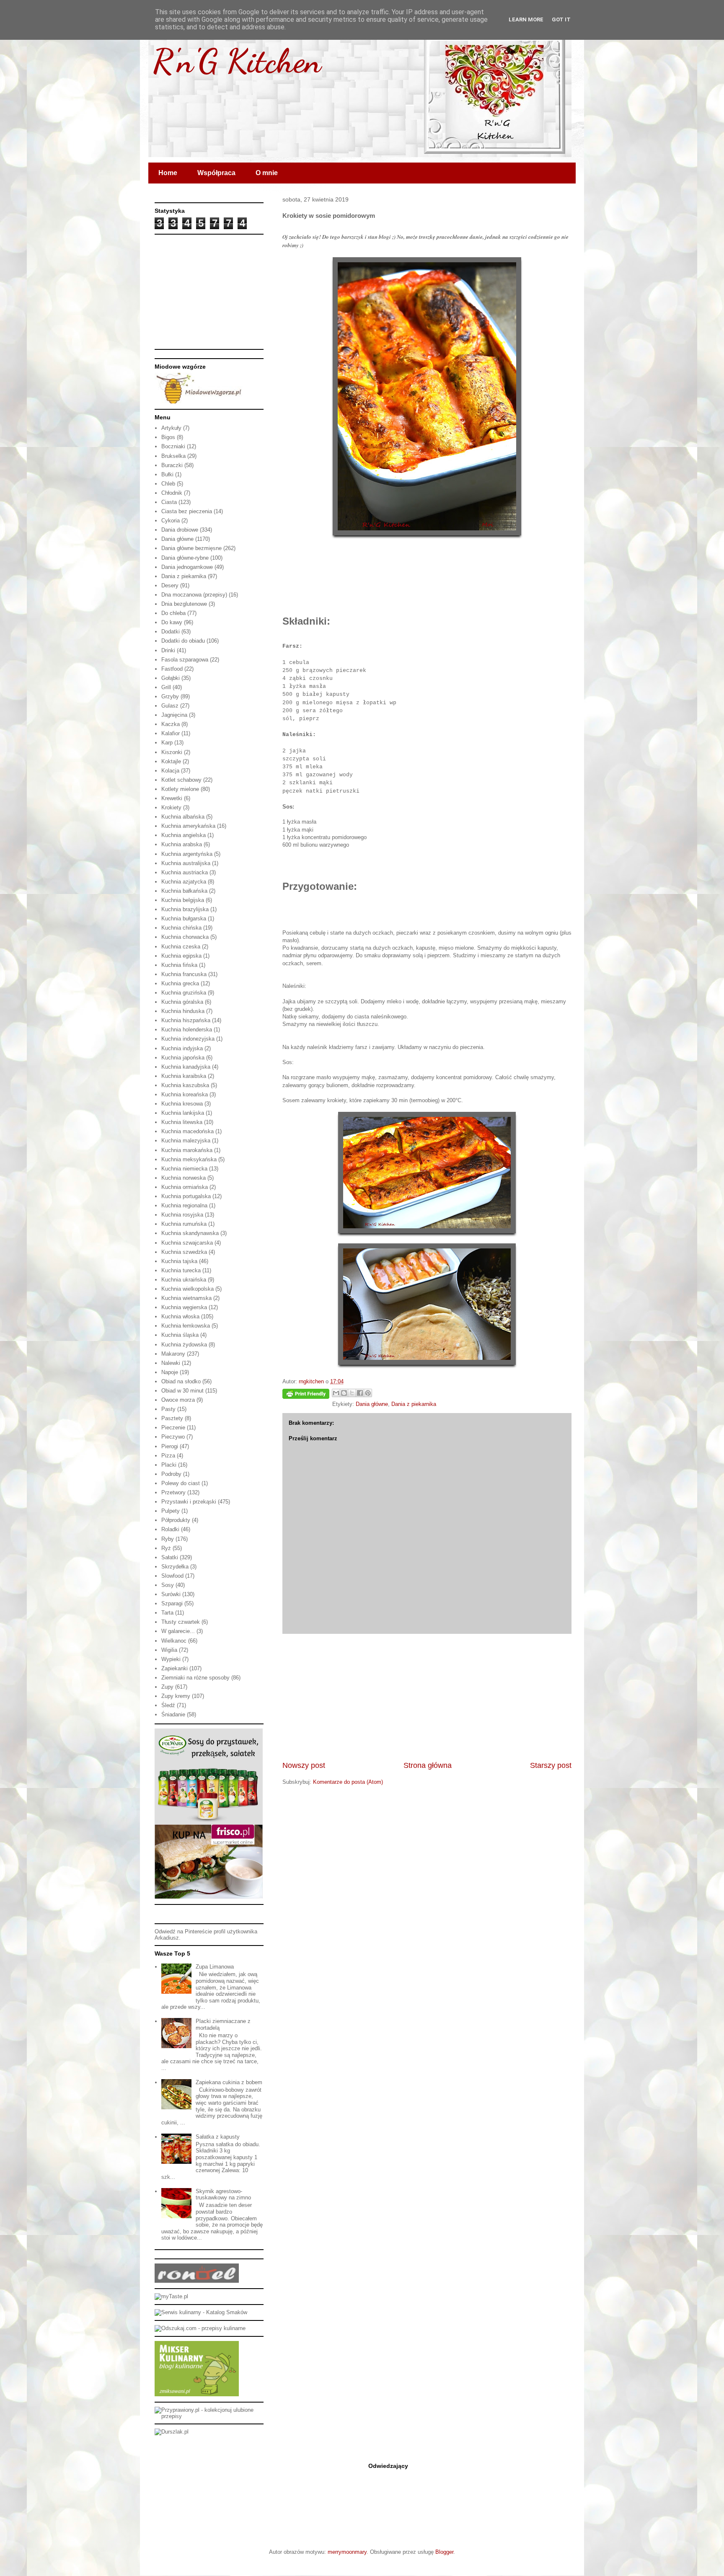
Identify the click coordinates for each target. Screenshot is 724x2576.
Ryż (166, 1548)
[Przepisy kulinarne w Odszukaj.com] (200, 2328)
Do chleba (173, 613)
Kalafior (171, 733)
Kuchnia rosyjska (182, 1215)
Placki (169, 1465)
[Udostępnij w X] (352, 1393)
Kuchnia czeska (181, 947)
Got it (561, 19)
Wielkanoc (174, 1641)
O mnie (267, 173)
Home (168, 173)
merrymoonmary (347, 2552)
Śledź (168, 1705)
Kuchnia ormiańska (185, 1187)
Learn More (526, 19)
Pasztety (172, 1418)
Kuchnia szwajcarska (187, 1243)
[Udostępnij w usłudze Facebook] (360, 1393)
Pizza (168, 1456)
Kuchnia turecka (181, 1270)
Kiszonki (172, 752)
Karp (167, 743)
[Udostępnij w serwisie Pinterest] (368, 1393)
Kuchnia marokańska (187, 1150)
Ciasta (169, 502)
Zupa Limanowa (215, 1967)
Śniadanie (173, 1714)
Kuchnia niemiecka (184, 1169)
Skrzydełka (175, 1567)
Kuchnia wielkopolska (187, 1289)
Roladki (170, 1529)
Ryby (168, 1539)
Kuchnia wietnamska (186, 1298)
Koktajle (171, 761)
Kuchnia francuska (184, 974)
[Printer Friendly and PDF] (306, 1395)
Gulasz (170, 706)
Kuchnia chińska (181, 928)
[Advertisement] (427, 1697)
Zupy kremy (176, 1696)
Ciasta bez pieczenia (187, 511)
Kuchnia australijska (186, 863)
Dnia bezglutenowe (184, 604)
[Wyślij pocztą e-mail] (336, 1393)
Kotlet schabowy (181, 780)
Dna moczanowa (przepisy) (194, 595)
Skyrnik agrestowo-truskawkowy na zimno (223, 2195)
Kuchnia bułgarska (184, 919)
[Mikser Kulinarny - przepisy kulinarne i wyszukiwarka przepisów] (197, 2394)
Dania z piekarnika (414, 1404)
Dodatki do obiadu (183, 641)
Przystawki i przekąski (189, 1502)
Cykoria (171, 521)
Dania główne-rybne (185, 558)
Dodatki (171, 632)
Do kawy (172, 622)
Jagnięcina (174, 715)
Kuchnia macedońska (187, 1131)
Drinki (168, 650)
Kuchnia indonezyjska (188, 1039)
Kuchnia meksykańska (189, 1159)
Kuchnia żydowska (184, 1345)
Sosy (168, 1585)
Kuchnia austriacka (185, 872)
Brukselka (173, 456)
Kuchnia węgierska (184, 1307)
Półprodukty (176, 1520)
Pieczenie (173, 1428)
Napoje (170, 1372)
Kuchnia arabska (182, 844)
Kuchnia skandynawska (190, 1233)
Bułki (167, 474)
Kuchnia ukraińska (184, 1280)
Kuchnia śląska (180, 1335)
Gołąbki (171, 678)
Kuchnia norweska (184, 1178)
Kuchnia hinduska (183, 1011)
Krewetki (172, 798)
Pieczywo (173, 1437)
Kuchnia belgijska (183, 900)
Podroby (171, 1474)
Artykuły (171, 428)
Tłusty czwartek (181, 1622)
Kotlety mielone (180, 789)
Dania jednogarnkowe (187, 567)
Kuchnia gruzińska (184, 993)
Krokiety (171, 807)
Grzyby (170, 696)
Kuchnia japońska (183, 1058)
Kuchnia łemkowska (186, 1326)
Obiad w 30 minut (182, 1391)
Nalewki (171, 1363)
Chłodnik (172, 493)
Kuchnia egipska (181, 956)
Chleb (168, 484)
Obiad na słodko (181, 1381)
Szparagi (172, 1603)
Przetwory (173, 1492)
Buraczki (172, 465)
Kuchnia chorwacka (185, 937)
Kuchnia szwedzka (184, 1252)
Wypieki (171, 1659)
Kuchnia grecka (180, 983)
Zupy (167, 1687)
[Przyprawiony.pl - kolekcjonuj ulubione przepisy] (209, 2416)
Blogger (444, 2552)
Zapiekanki (175, 1668)
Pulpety (171, 1511)
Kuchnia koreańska (185, 1094)
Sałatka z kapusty (218, 2137)
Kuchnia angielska (184, 835)
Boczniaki (173, 446)
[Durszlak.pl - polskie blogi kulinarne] (172, 2432)
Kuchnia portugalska (186, 1196)
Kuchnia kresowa (182, 1104)
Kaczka (171, 724)
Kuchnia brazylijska (185, 909)
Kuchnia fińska (179, 965)
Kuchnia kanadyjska (186, 1067)
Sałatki (170, 1557)
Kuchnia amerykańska (188, 826)
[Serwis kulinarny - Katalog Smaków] (201, 2312)
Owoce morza (178, 1400)
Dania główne (372, 1404)
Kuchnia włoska (180, 1316)
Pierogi (170, 1446)
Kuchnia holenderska (187, 1030)
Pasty (168, 1409)
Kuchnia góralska (182, 1002)
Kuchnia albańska (183, 817)
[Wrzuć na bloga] (344, 1393)
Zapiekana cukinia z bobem (229, 2082)
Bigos (168, 437)
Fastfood (172, 669)
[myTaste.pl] (171, 2296)
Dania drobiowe (180, 530)
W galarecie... (178, 1631)
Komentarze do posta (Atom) (348, 1782)
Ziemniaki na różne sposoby (195, 1678)
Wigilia (169, 1650)
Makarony (173, 1354)
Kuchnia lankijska (183, 1113)
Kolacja (170, 771)
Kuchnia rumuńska (184, 1224)
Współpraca (216, 173)
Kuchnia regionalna (184, 1205)
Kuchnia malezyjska (186, 1141)
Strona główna (428, 1765)
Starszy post (551, 1765)
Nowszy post (304, 1765)
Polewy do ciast (181, 1483)
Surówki (171, 1594)
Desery (170, 585)
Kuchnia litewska (182, 1122)
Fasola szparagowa (185, 660)
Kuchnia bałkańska (184, 891)
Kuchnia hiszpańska (186, 1020)
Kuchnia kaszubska (185, 1085)
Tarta (167, 1613)
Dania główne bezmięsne (191, 548)
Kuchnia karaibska (184, 1076)
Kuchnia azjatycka (184, 882)
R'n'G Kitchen (237, 61)
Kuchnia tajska (179, 1261)
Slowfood (172, 1576)
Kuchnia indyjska (182, 1048)
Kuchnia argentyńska (187, 854)
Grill (166, 687)
